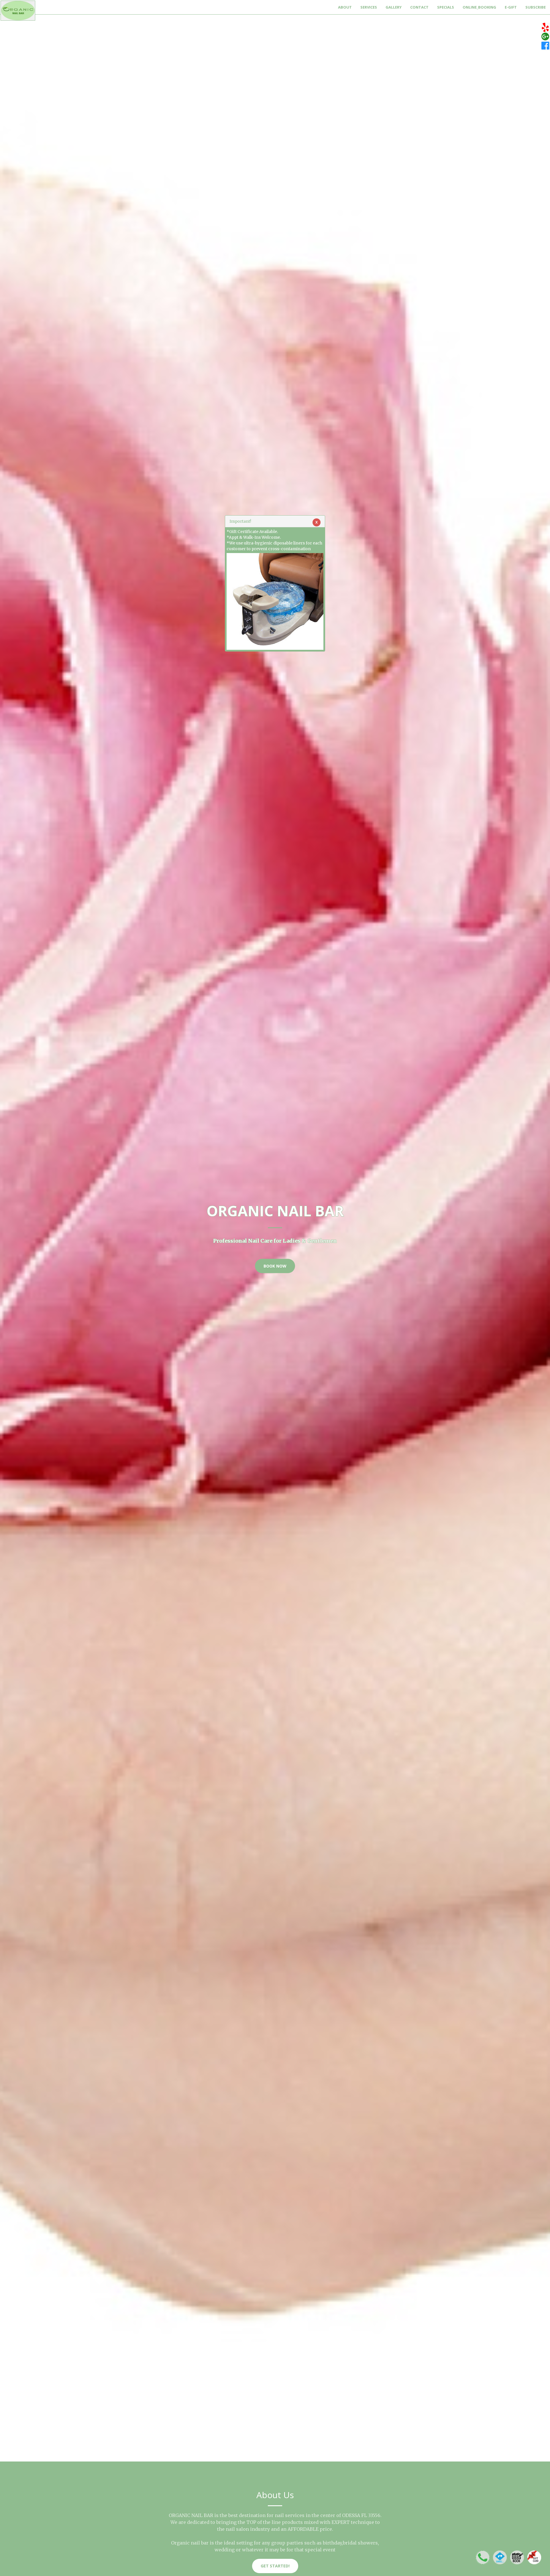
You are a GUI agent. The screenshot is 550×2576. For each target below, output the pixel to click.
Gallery (394, 7)
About (345, 7)
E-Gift (511, 7)
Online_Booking (479, 7)
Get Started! (275, 2566)
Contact (419, 7)
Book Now (275, 1266)
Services (369, 7)
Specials (446, 7)
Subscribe (536, 7)
